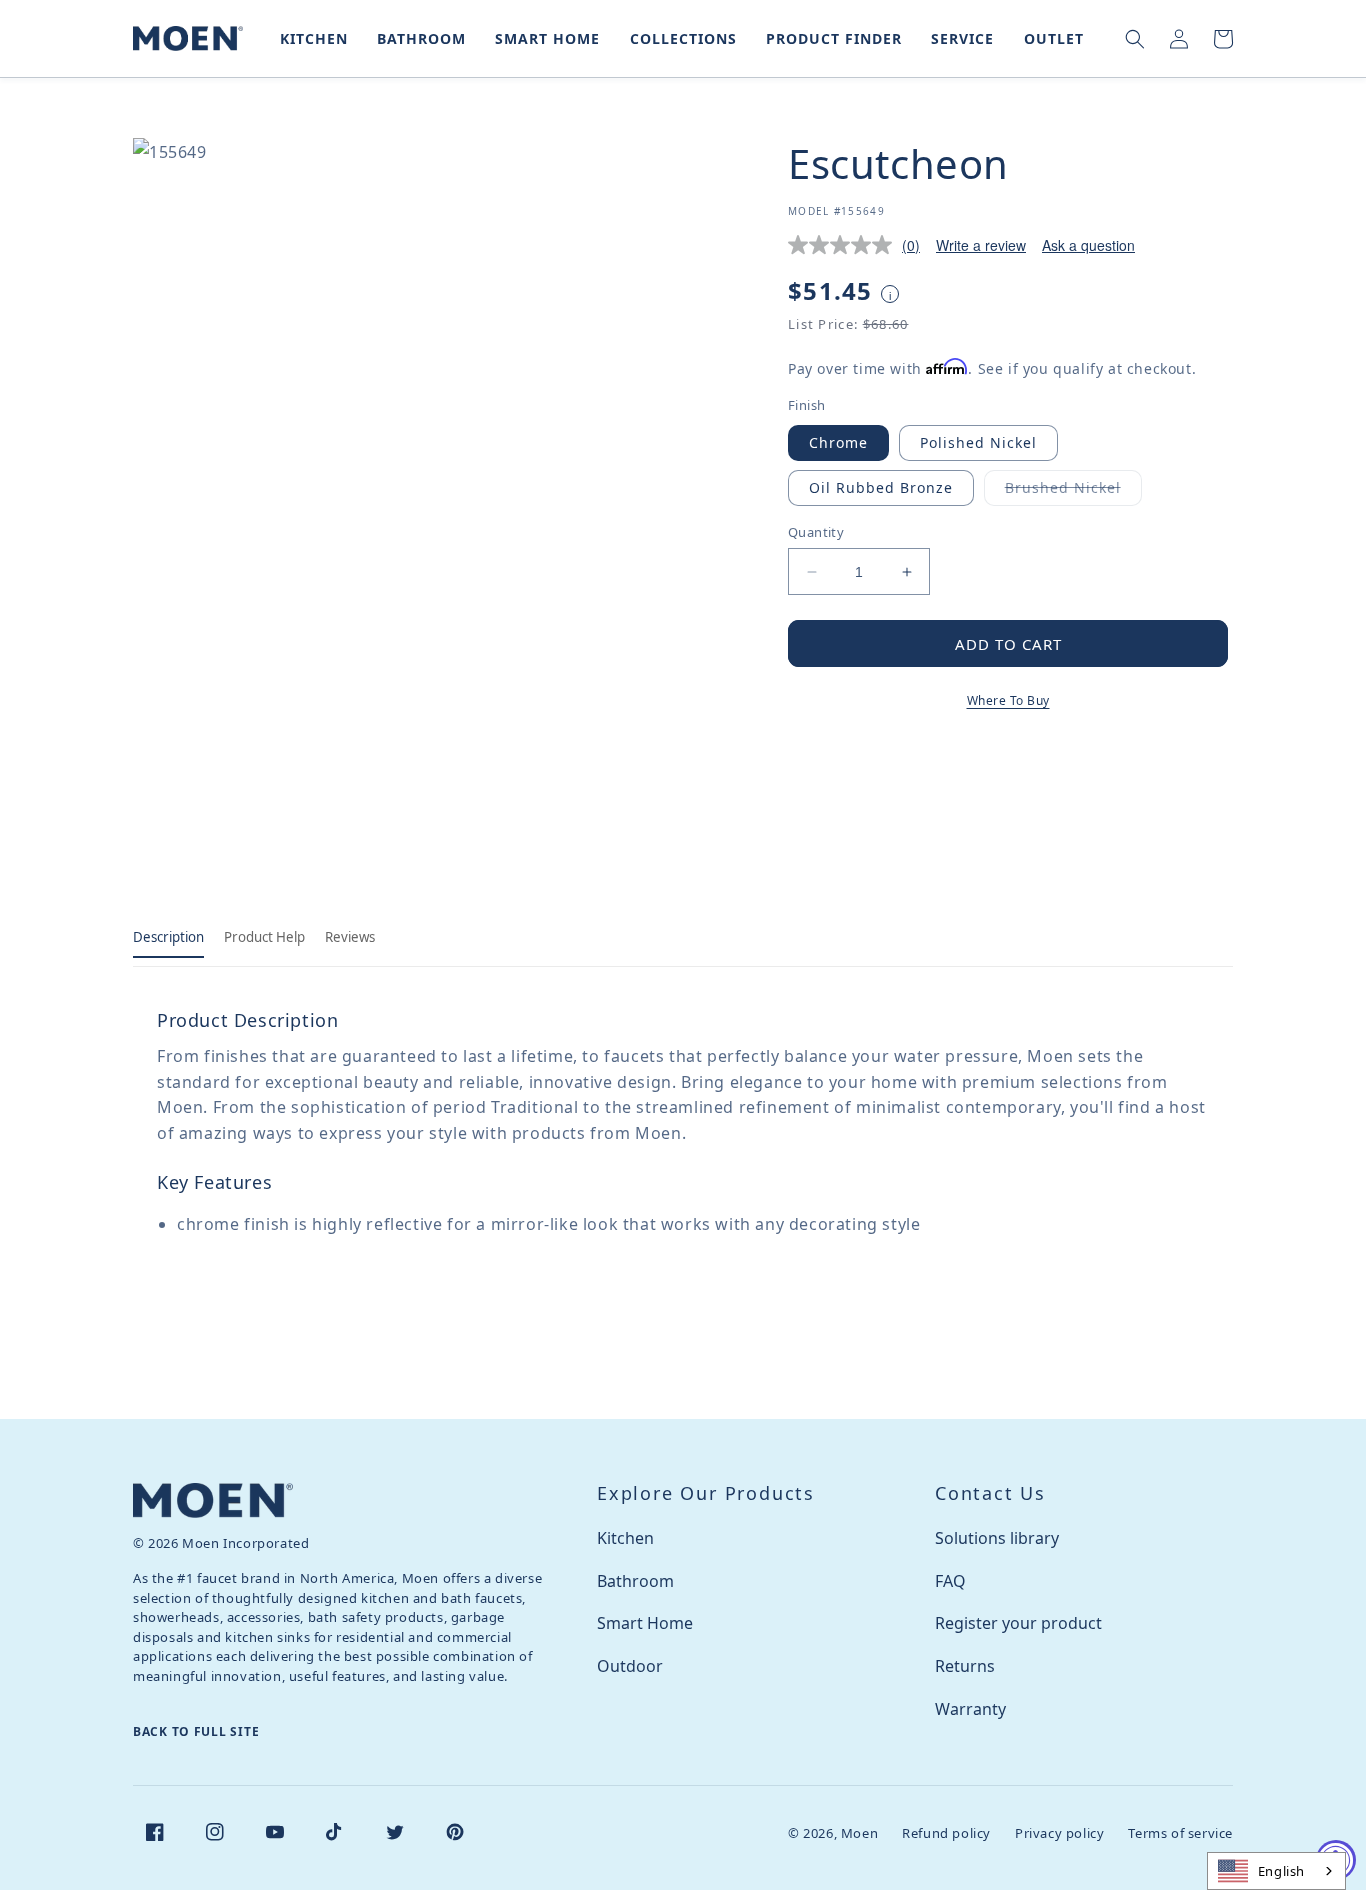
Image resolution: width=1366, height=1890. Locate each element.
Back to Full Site (196, 1731)
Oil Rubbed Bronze (881, 487)
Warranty (970, 1709)
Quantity (816, 532)
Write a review (981, 245)
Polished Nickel (978, 442)
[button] (310, 38)
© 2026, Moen (833, 1833)
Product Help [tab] (264, 937)
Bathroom (635, 1581)
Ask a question (1088, 245)
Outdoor (630, 1666)
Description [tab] (168, 937)
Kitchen (625, 1538)
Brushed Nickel (1073, 491)
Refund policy (946, 1833)
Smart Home (645, 1623)
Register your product (1018, 1623)
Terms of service (1180, 1833)
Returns (965, 1666)
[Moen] (213, 1500)
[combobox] (1276, 1871)
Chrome (838, 442)
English (1281, 1871)
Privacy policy (1059, 1833)
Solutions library (997, 1538)
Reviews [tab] (350, 937)
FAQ (950, 1581)
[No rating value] (845, 245)
